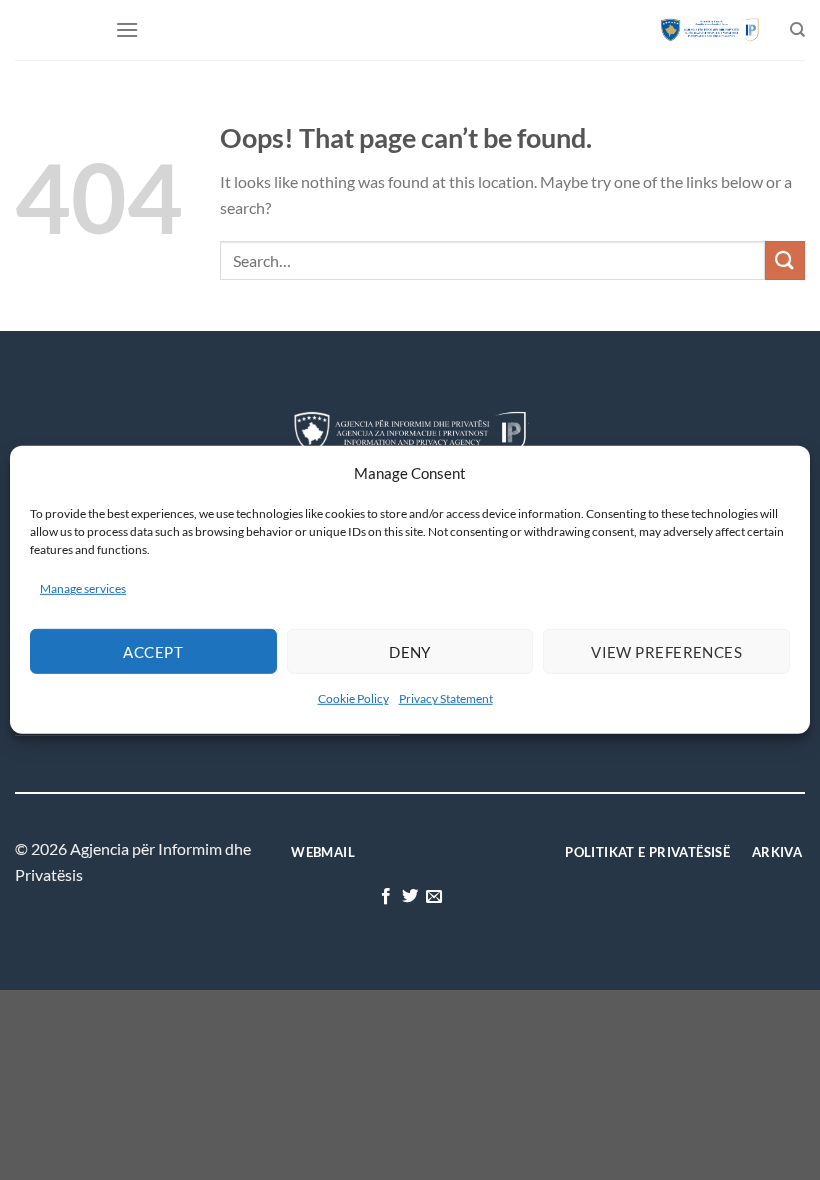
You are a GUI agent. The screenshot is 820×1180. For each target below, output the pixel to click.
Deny (410, 652)
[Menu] (127, 29)
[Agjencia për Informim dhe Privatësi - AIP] (710, 29)
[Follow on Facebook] (385, 897)
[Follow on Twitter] (410, 897)
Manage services (83, 588)
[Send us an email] (434, 897)
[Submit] (785, 260)
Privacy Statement (446, 698)
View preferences (666, 652)
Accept (153, 652)
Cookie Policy (353, 698)
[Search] (797, 30)
